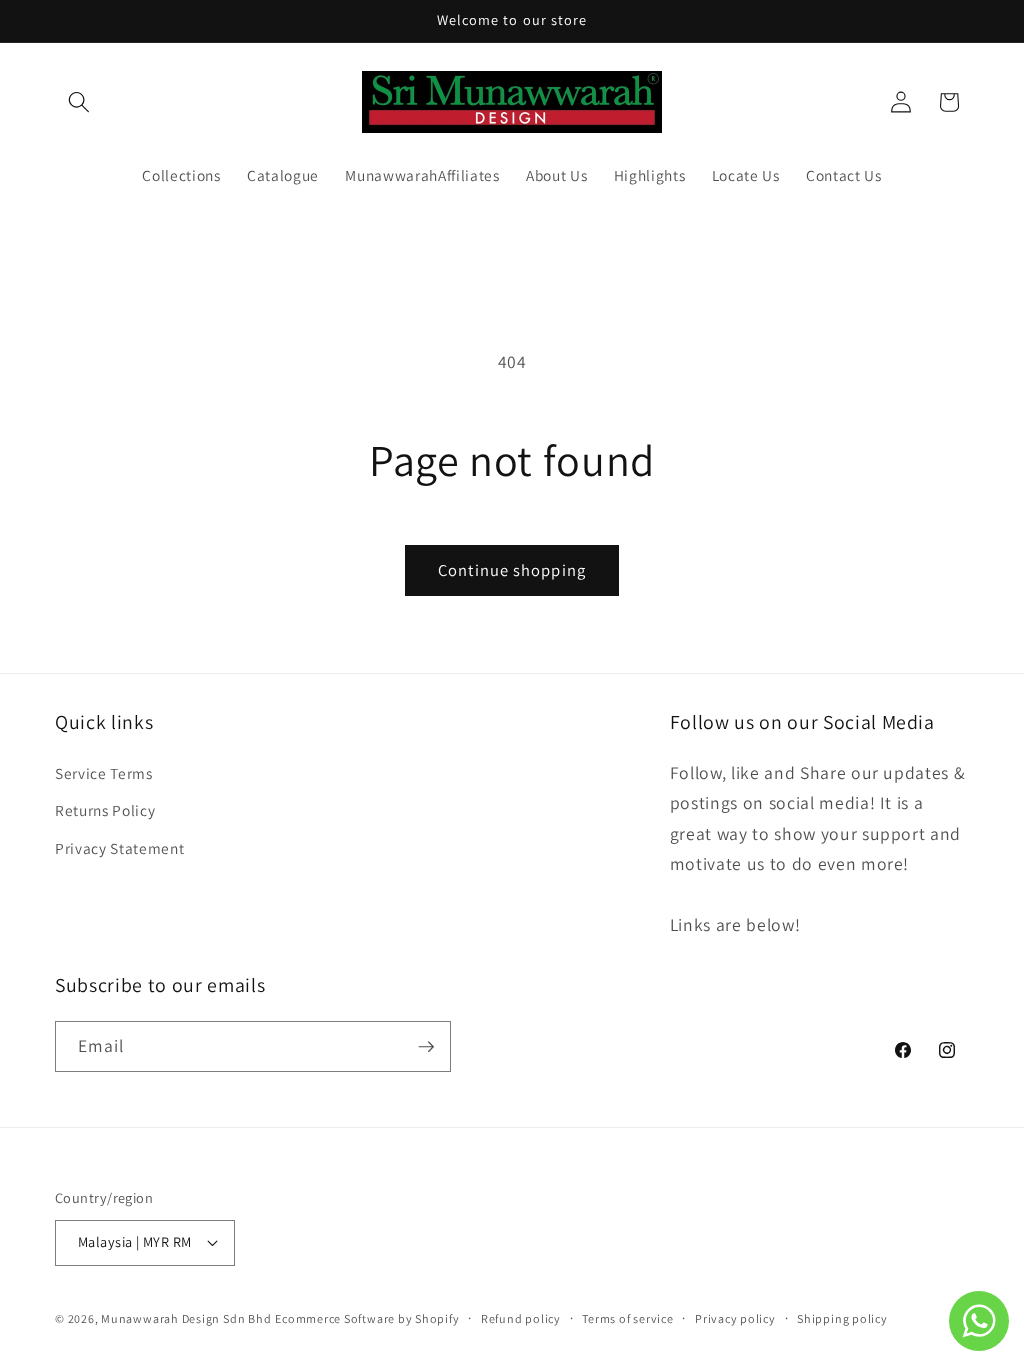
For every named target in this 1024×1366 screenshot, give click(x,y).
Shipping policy (842, 1318)
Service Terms (104, 773)
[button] (79, 102)
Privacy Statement (119, 848)
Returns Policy (105, 810)
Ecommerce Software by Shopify (367, 1318)
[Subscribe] (426, 1047)
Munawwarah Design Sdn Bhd (186, 1318)
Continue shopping (512, 570)
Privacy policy (735, 1318)
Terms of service (627, 1318)
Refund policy (521, 1318)
